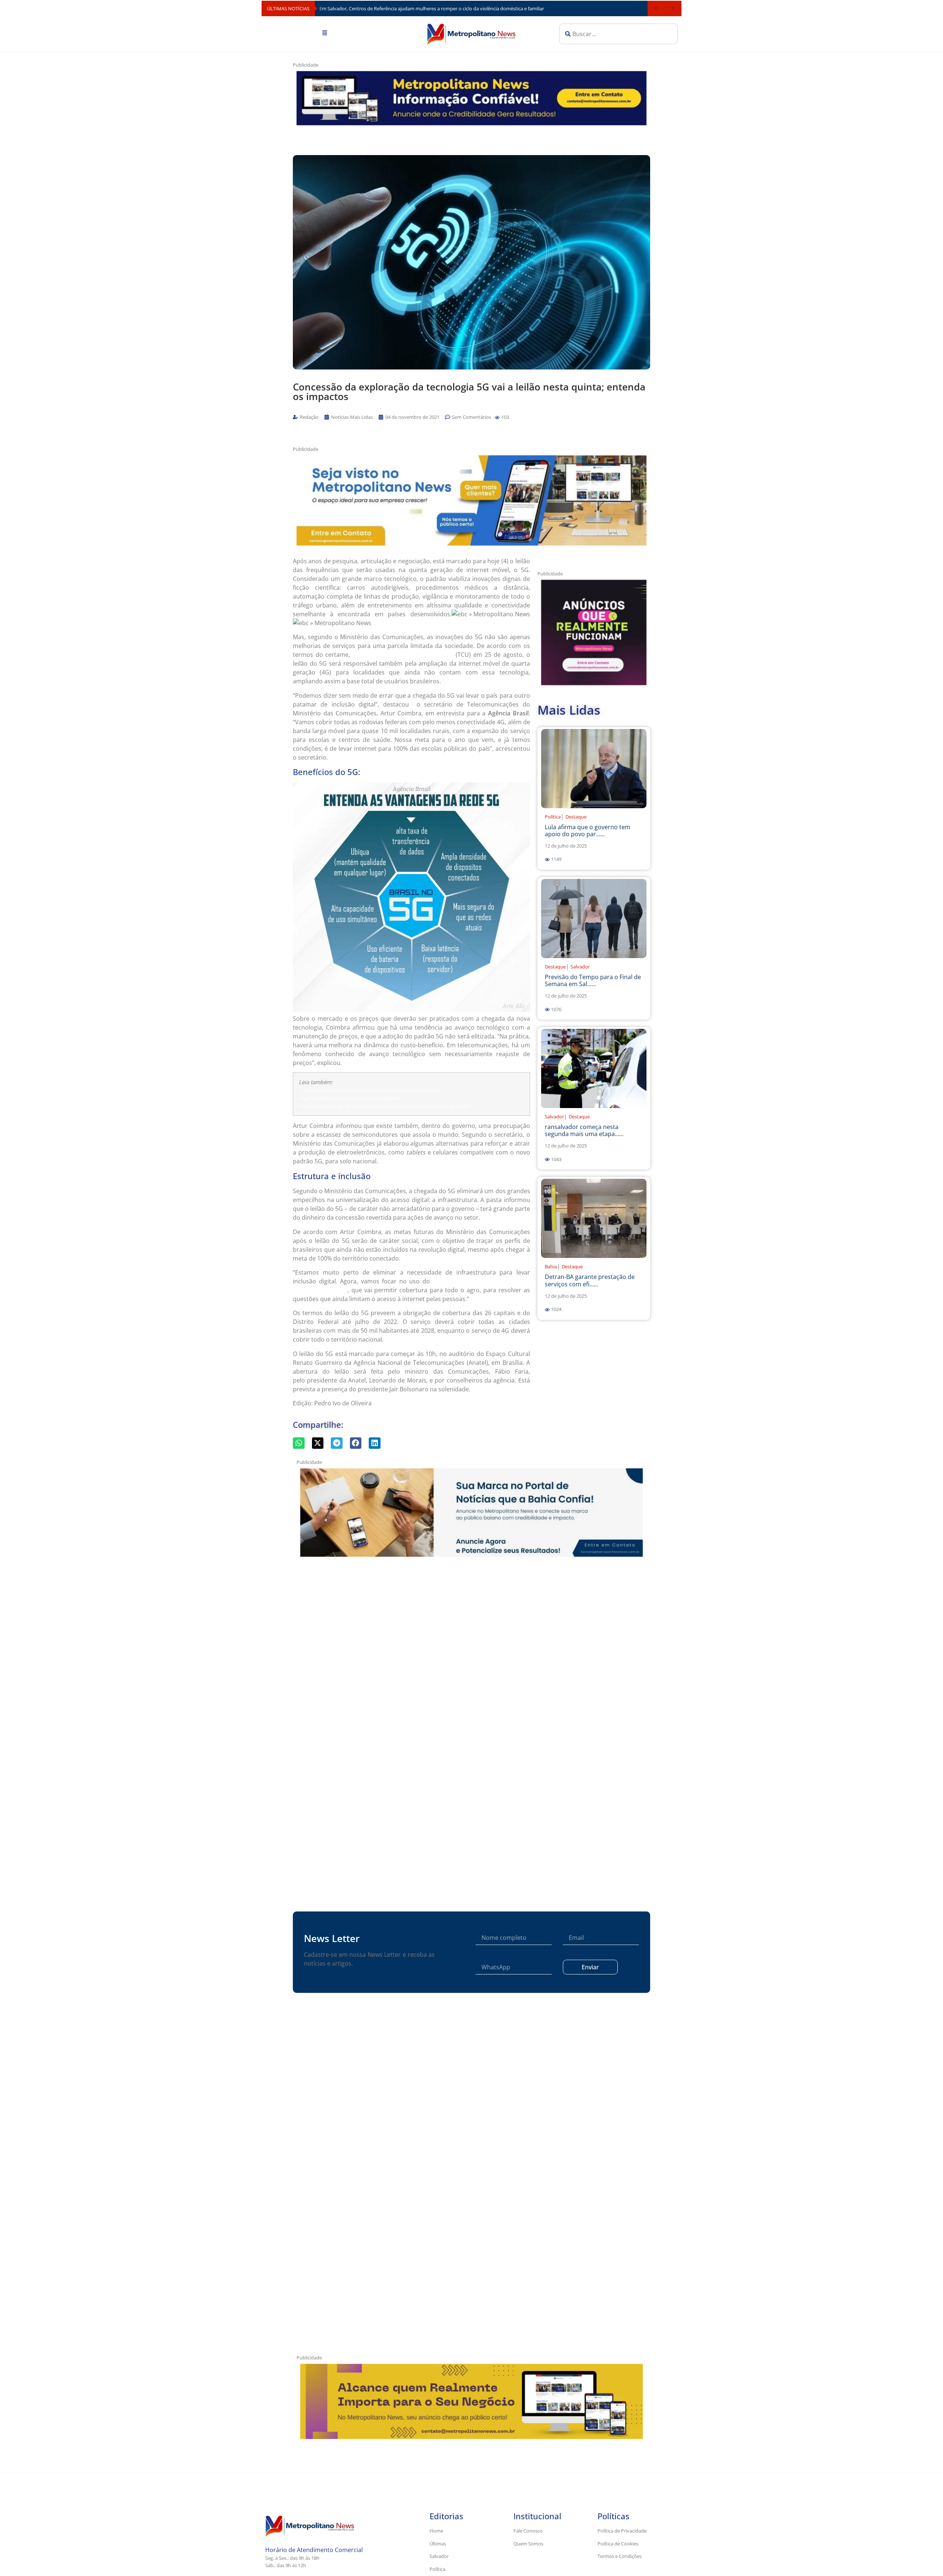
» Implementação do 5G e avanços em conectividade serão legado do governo (384, 1106)
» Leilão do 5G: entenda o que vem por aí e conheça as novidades (370, 1090)
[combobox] (618, 34)
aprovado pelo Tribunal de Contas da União (403, 655)
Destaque (576, 817)
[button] (497, 418)
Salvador (580, 967)
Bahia (551, 1266)
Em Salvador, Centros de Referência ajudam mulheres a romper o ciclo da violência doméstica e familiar (432, 8)
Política (553, 817)
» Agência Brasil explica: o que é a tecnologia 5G (350, 1098)
